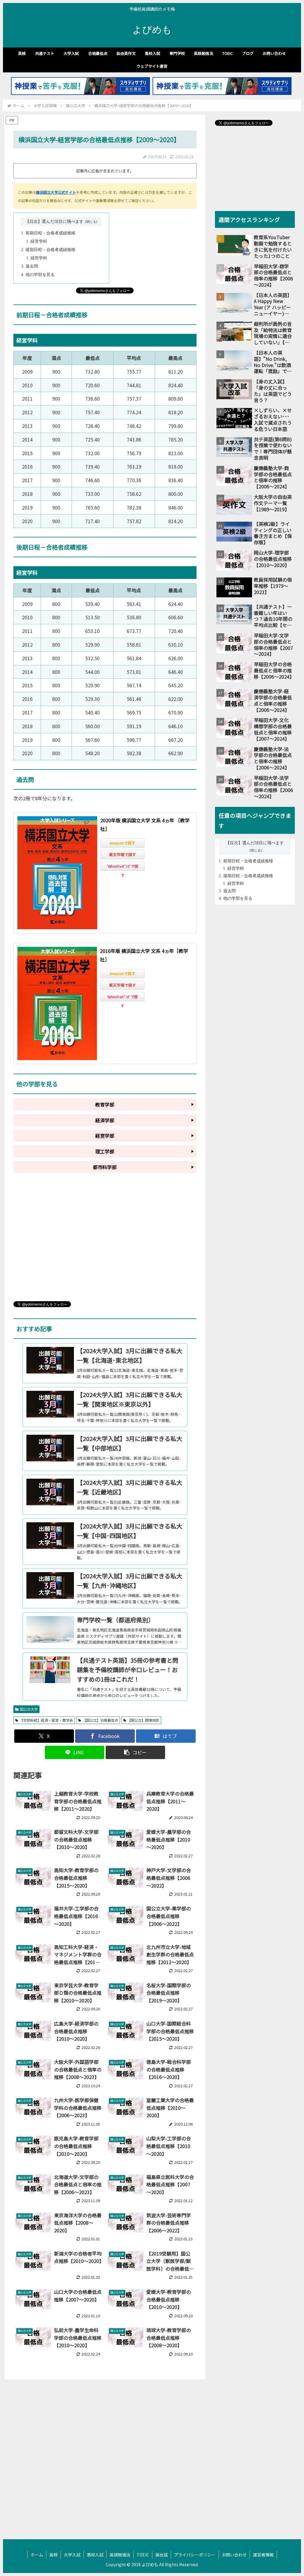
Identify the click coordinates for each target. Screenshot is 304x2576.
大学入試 (72, 2555)
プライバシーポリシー (195, 2555)
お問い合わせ (234, 2555)
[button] (135, 1752)
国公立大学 (29, 1709)
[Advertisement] (105, 1242)
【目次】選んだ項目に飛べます (54, 222)
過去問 (32, 266)
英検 (53, 2555)
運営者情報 (263, 2555)
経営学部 (105, 1136)
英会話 (161, 2555)
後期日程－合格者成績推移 (50, 250)
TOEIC (143, 2555)
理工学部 (105, 1151)
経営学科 (39, 241)
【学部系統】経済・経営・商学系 (46, 1720)
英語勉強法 (120, 2555)
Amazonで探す (122, 843)
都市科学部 (105, 1167)
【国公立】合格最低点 (100, 1720)
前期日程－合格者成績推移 (50, 233)
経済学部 (105, 1120)
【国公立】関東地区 (143, 1720)
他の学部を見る (40, 275)
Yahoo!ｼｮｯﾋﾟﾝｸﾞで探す (123, 867)
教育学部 (105, 1104)
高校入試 (95, 2555)
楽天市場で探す (122, 854)
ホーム (37, 2555)
